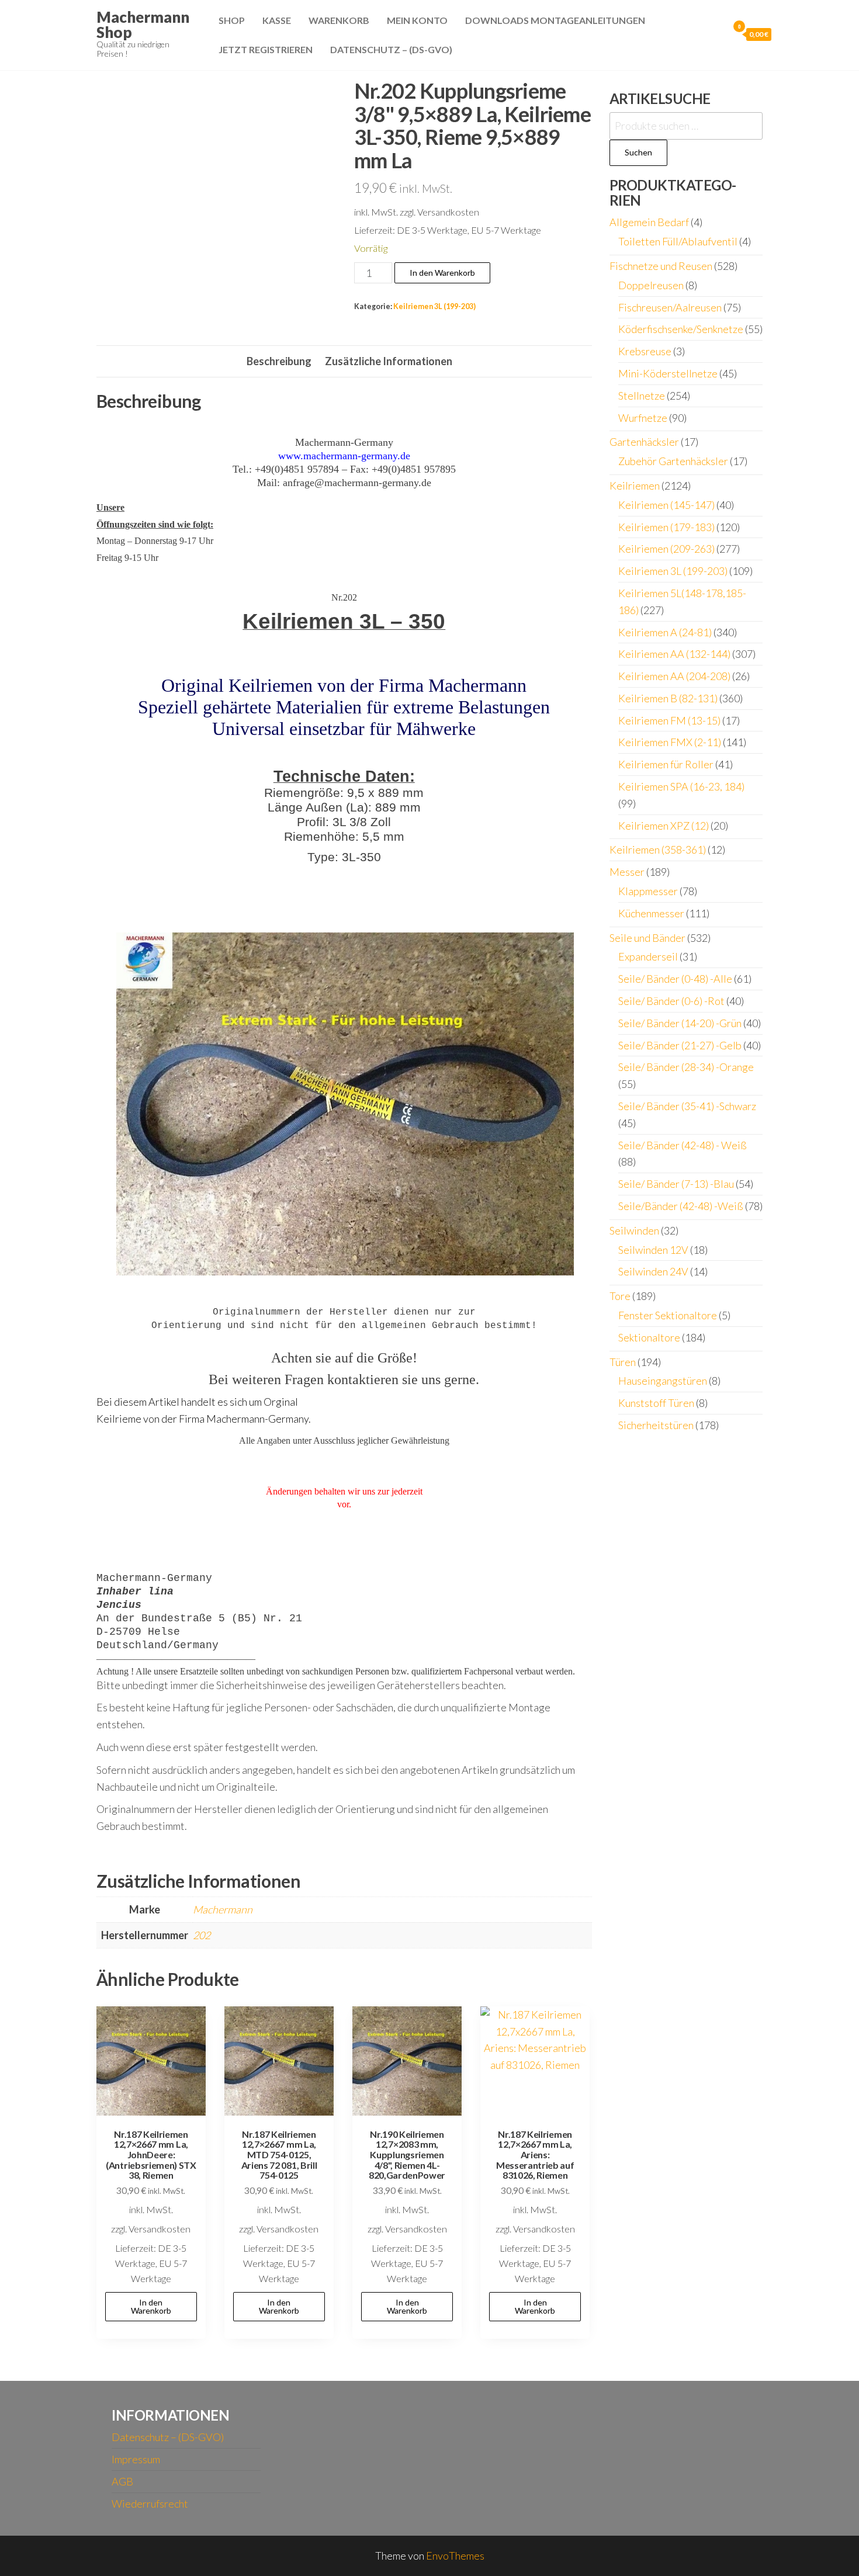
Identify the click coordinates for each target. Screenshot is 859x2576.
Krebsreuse (645, 351)
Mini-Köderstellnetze (668, 373)
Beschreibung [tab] (279, 361)
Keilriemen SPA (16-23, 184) (681, 786)
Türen (623, 1362)
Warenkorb (339, 20)
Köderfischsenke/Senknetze (681, 329)
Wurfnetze (643, 418)
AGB (122, 2481)
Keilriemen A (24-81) (665, 632)
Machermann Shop (143, 25)
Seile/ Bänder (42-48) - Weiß (683, 1145)
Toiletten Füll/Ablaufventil (678, 241)
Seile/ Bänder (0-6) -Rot (671, 1001)
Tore (620, 1296)
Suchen (638, 152)
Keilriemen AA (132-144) (674, 654)
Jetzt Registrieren (266, 49)
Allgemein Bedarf (649, 222)
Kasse (277, 20)
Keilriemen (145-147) (666, 505)
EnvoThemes (455, 2556)
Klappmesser (648, 891)
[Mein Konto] (716, 34)
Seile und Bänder (647, 938)
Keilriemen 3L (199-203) (434, 306)
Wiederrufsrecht (150, 2504)
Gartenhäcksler (644, 442)
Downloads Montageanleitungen (555, 20)
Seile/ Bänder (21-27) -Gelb (680, 1045)
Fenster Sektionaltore (668, 1315)
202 (202, 1935)
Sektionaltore (649, 1337)
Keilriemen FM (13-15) (669, 720)
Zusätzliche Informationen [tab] (389, 361)
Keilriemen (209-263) (666, 549)
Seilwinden (634, 1230)
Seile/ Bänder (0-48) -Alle (675, 979)
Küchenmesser (651, 913)
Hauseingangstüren (663, 1381)
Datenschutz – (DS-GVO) (391, 49)
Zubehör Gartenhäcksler (673, 461)
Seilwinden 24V (653, 1271)
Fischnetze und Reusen (661, 266)
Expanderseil (648, 956)
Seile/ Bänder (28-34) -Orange (686, 1067)
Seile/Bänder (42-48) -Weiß (681, 1206)
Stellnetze (642, 396)
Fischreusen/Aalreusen (670, 307)
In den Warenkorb (442, 273)
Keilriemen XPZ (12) (664, 826)
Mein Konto (417, 20)
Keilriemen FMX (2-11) (670, 742)
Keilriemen (635, 486)
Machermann (223, 1909)
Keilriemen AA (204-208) (674, 676)
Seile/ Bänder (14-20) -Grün (680, 1023)
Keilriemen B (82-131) (668, 698)
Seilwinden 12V (653, 1250)
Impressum (136, 2459)
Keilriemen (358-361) (658, 850)
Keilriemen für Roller (666, 764)
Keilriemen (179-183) (666, 527)
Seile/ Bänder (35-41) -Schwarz (687, 1106)
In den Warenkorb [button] (151, 2306)
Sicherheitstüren (656, 1425)
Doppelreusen (651, 285)
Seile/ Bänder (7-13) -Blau (676, 1184)
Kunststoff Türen (656, 1403)
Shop (232, 20)
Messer (627, 872)
